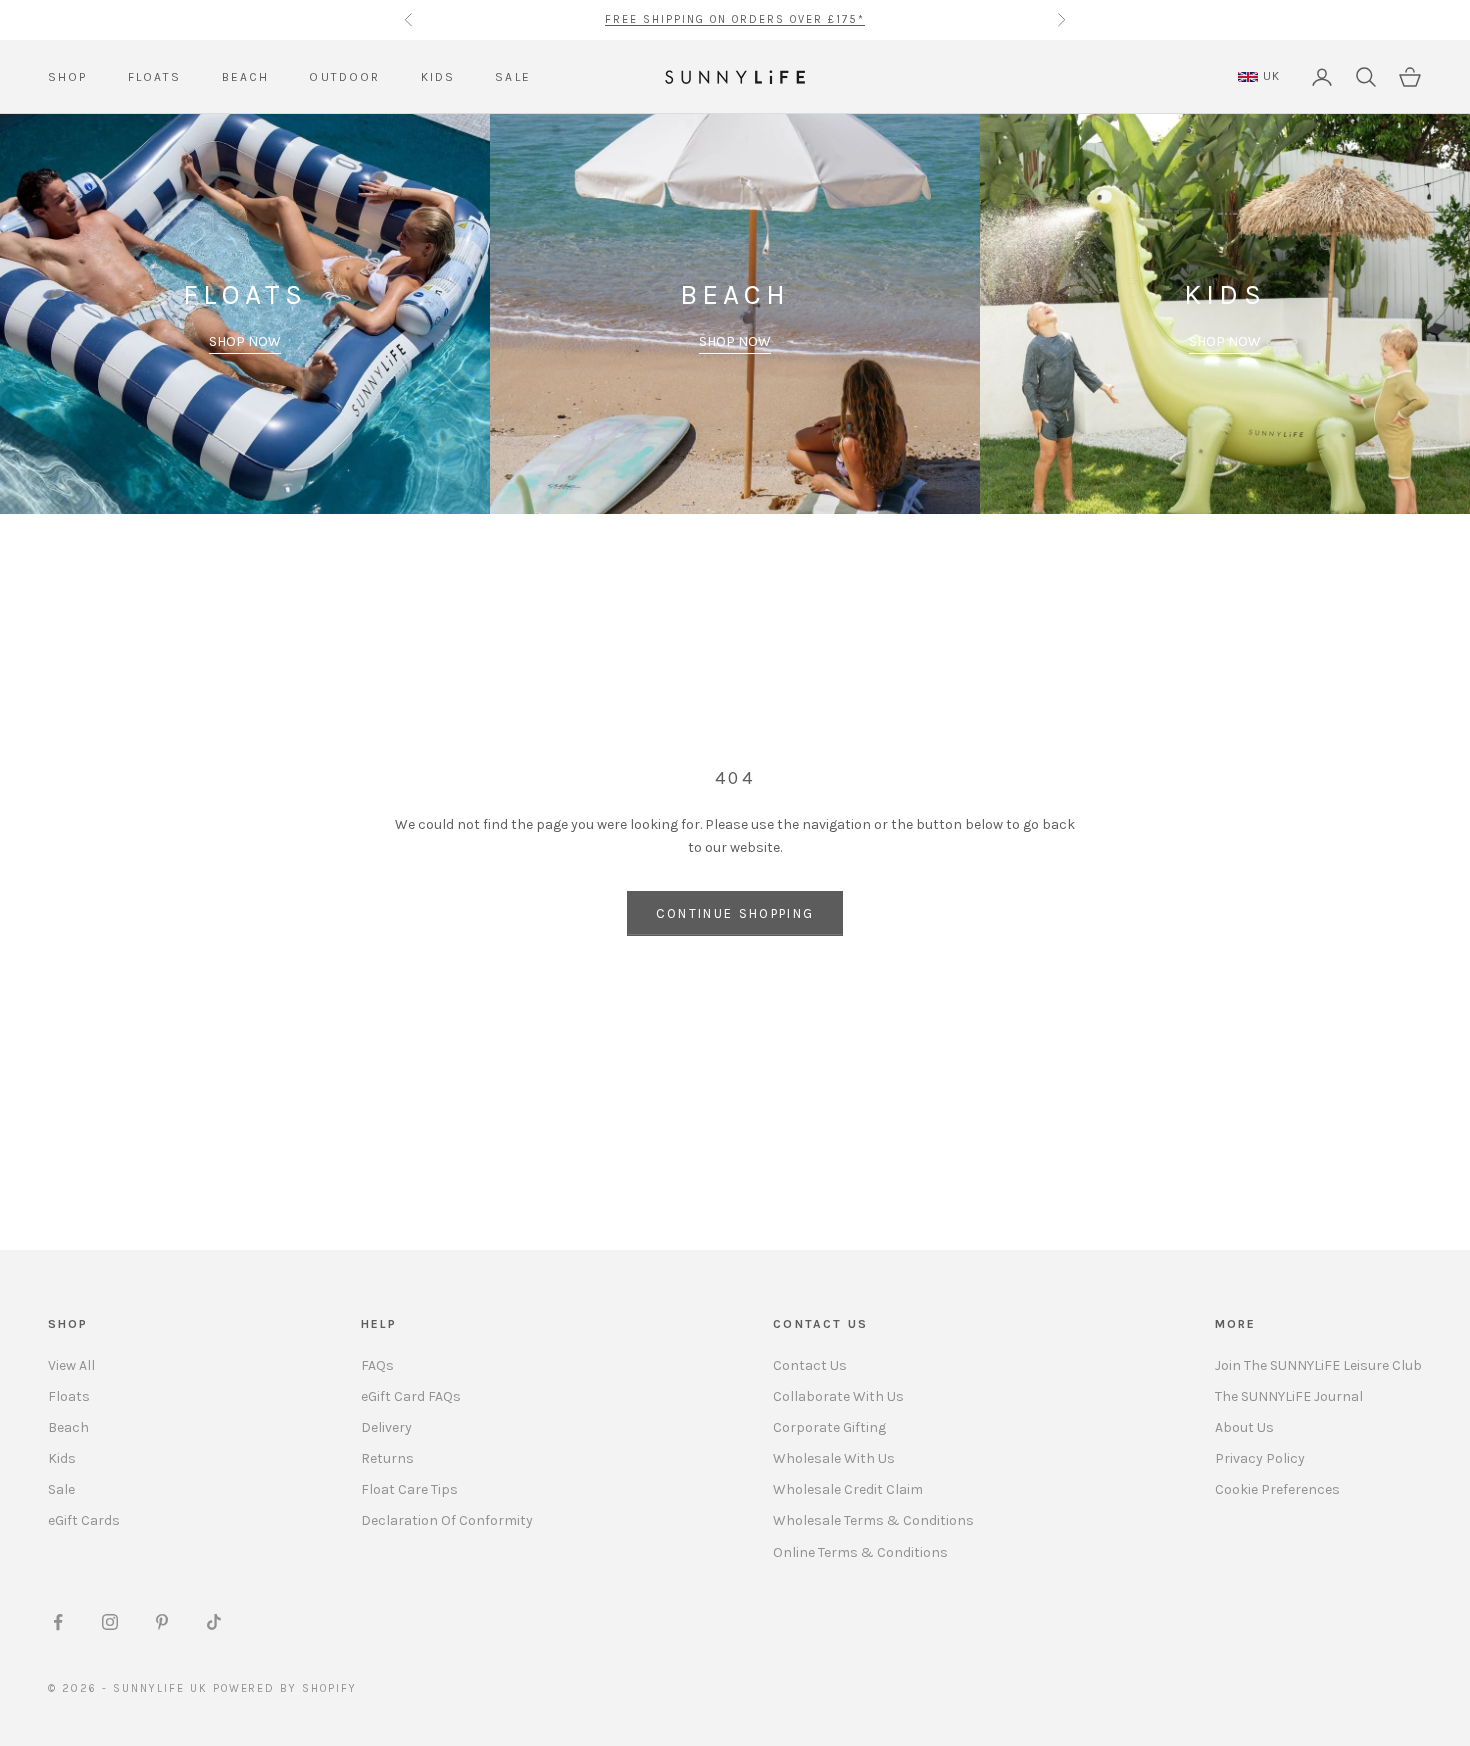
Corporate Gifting (829, 1427)
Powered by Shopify (285, 1688)
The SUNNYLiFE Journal (1289, 1396)
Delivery (386, 1427)
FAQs (377, 1365)
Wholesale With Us (834, 1458)
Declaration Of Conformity (447, 1520)
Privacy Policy (1260, 1458)
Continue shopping (735, 913)
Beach (68, 1427)
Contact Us (810, 1365)
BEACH (246, 77)
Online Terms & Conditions (860, 1552)
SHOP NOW (245, 341)
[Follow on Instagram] (110, 1622)
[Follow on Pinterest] (162, 1622)
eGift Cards (84, 1520)
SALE (513, 77)
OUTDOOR (344, 77)
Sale (61, 1489)
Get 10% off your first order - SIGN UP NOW (735, 20)
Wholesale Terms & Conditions (873, 1520)
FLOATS (155, 77)
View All (71, 1365)
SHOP (68, 77)
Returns (387, 1458)
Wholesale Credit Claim (848, 1489)
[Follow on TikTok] (214, 1622)
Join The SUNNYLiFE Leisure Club (1318, 1365)
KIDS (438, 77)
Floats (69, 1396)
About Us (1244, 1427)
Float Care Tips (409, 1489)
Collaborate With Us (838, 1396)
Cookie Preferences (1277, 1489)
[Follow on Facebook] (58, 1622)
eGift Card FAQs (411, 1396)
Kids (62, 1458)
